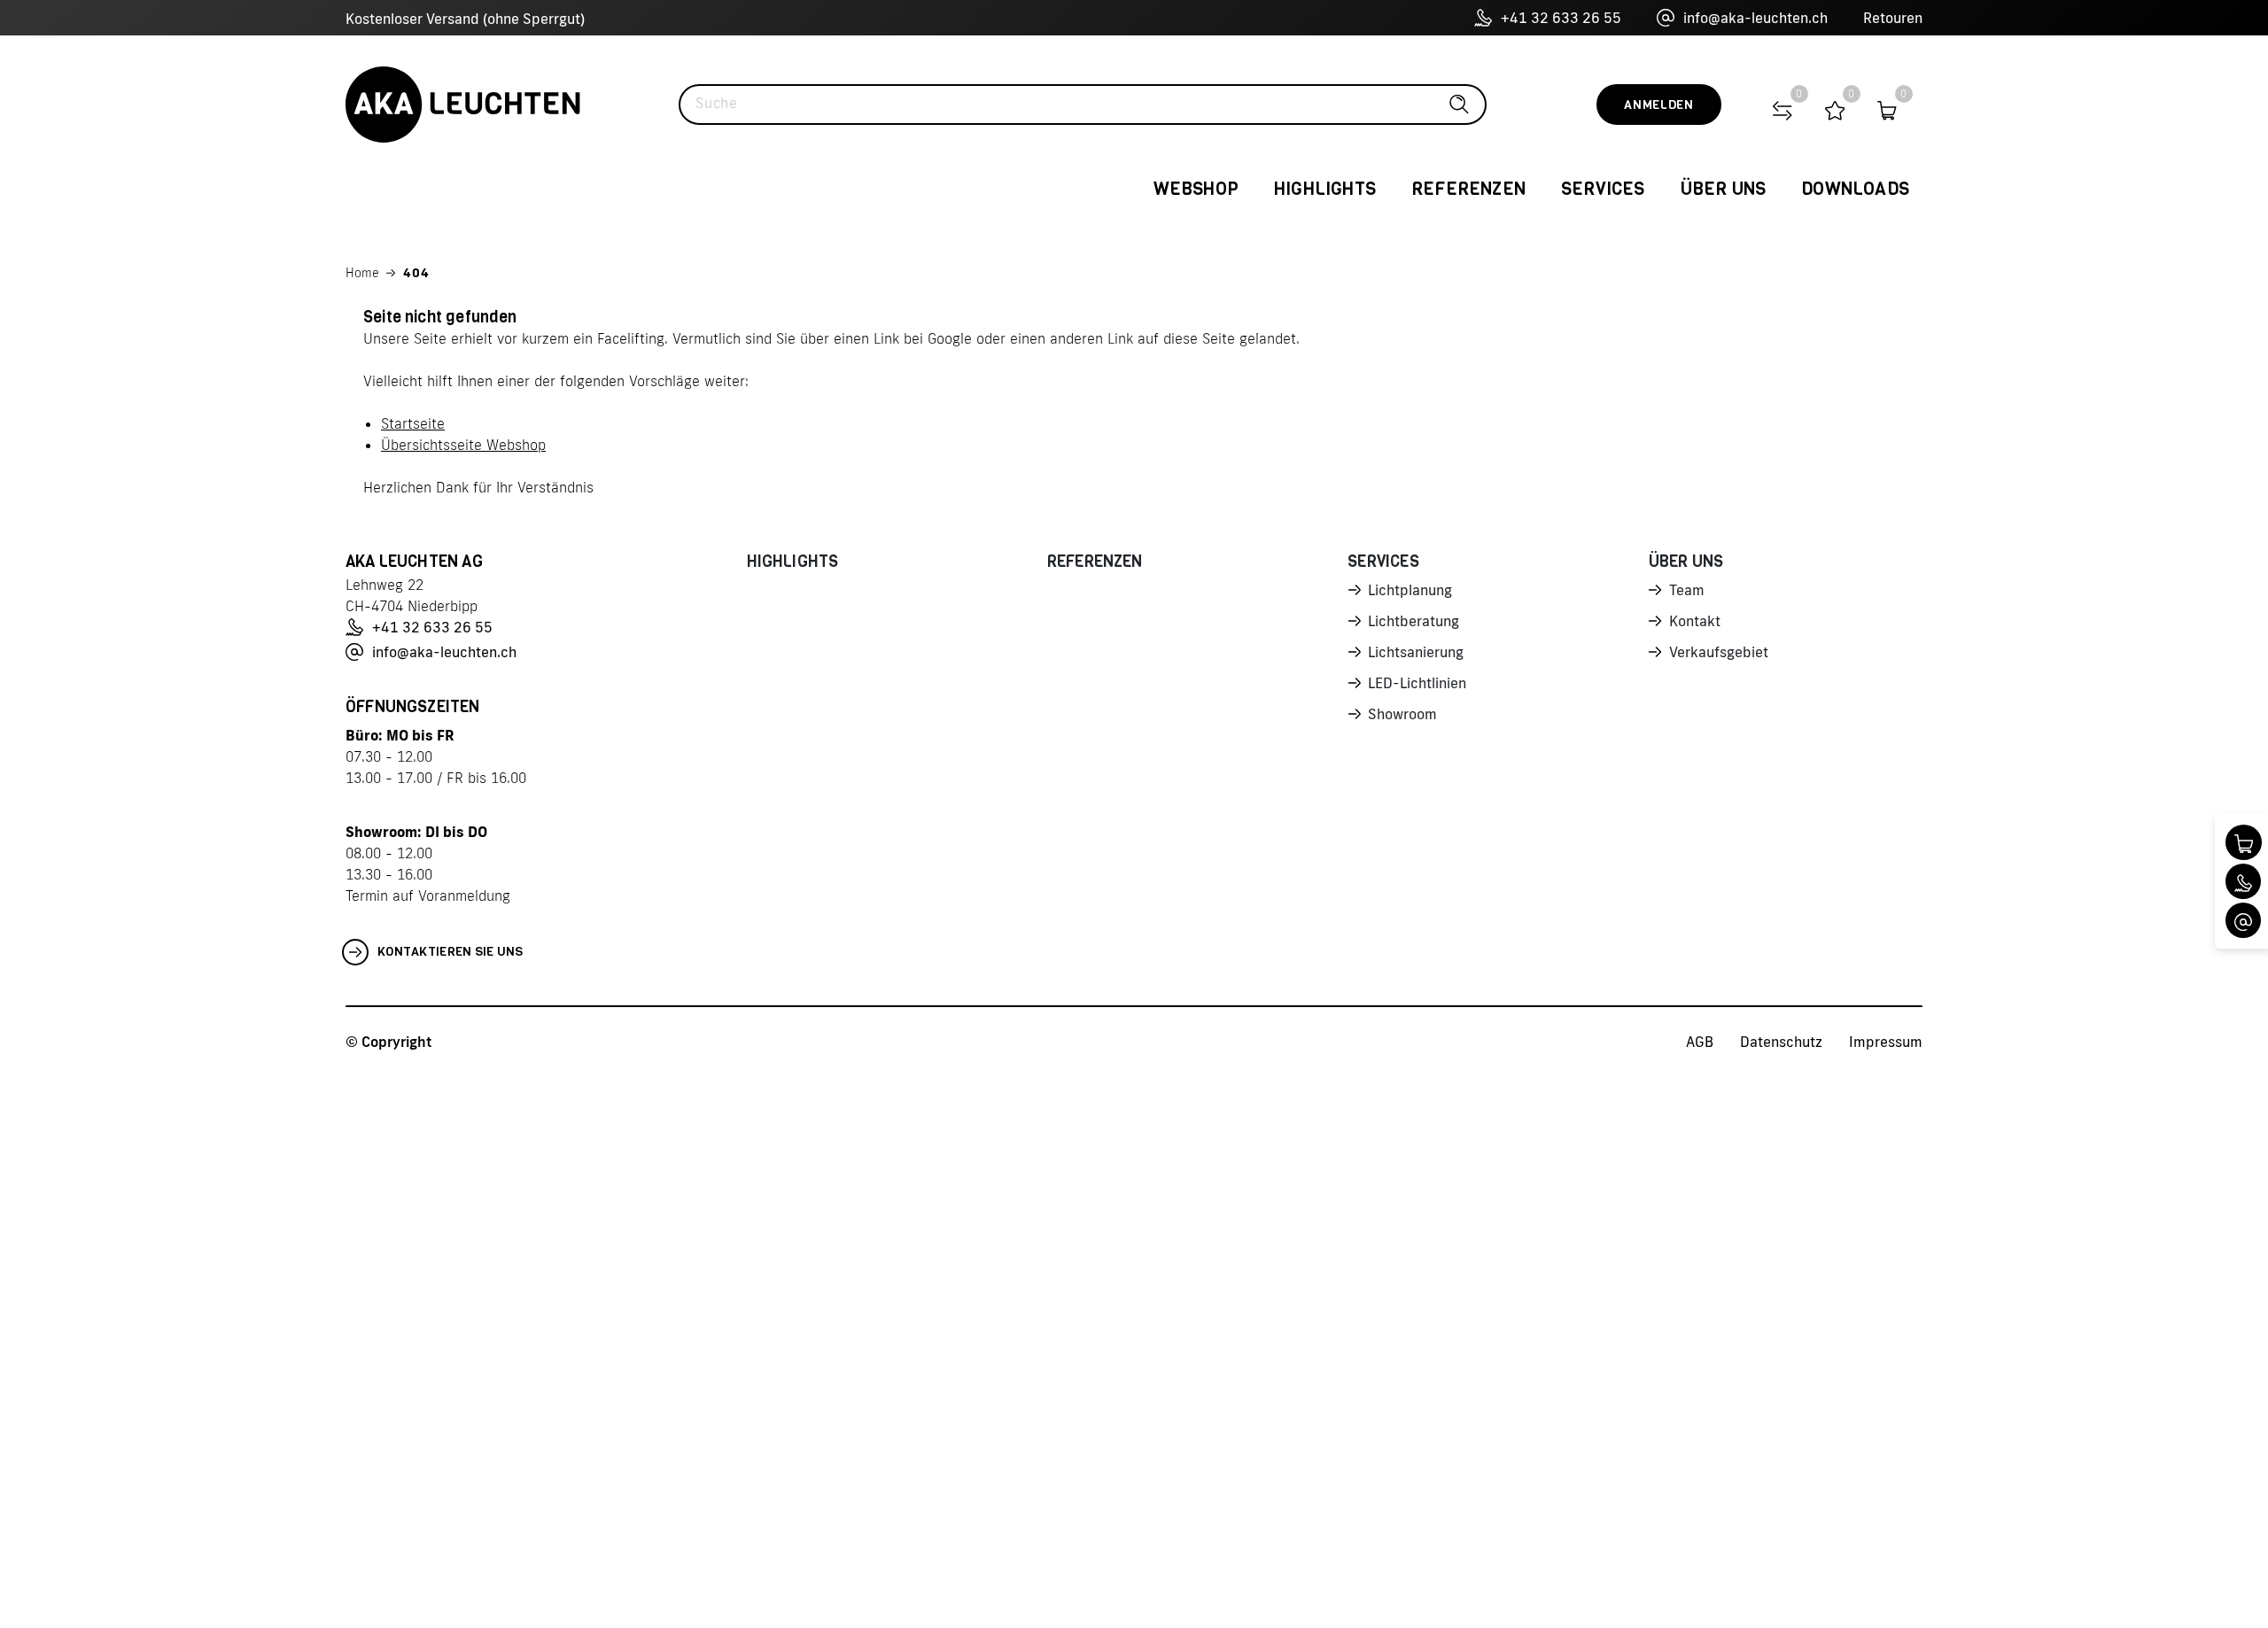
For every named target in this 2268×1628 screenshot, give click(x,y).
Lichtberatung (1414, 621)
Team (1687, 590)
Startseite (413, 423)
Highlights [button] (1325, 189)
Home (362, 273)
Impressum (1886, 1042)
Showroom (1402, 714)
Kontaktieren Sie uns (450, 952)
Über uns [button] (1724, 189)
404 (416, 273)
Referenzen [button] (1468, 189)
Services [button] (1603, 189)
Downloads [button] (1855, 189)
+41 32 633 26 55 (1561, 18)
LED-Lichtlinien (1417, 683)
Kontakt (1695, 621)
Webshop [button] (1196, 189)
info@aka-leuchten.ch (1755, 18)
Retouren (1893, 18)
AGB (1700, 1042)
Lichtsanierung (1416, 652)
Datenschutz (1781, 1042)
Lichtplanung (1410, 590)
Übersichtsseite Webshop (463, 445)
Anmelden (1659, 105)
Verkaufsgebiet (1719, 652)
